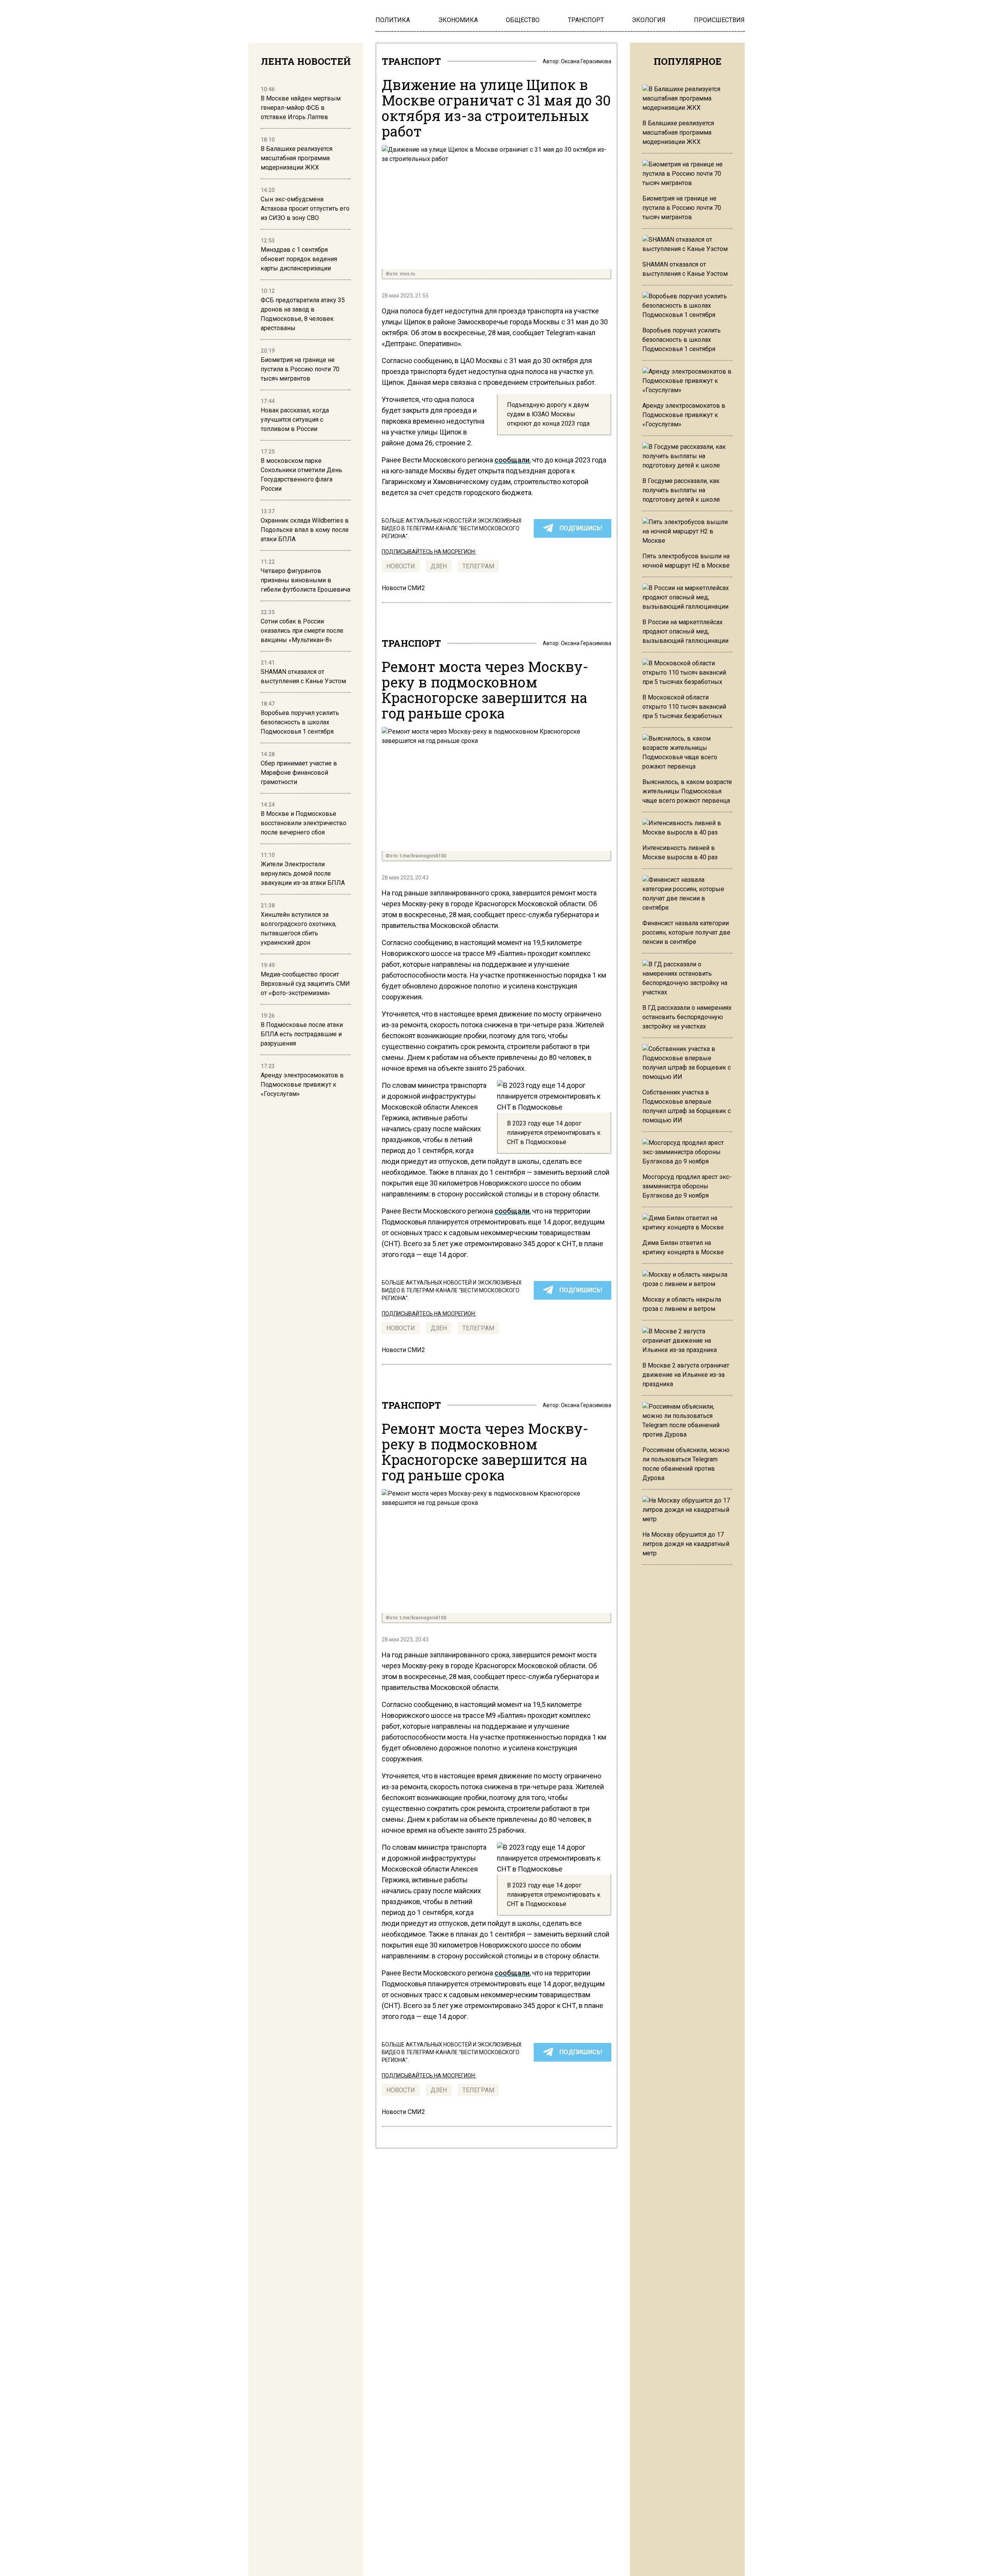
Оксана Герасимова (586, 61)
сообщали (512, 460)
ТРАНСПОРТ (411, 61)
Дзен (439, 566)
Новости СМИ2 (403, 588)
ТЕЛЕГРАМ (478, 566)
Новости (401, 566)
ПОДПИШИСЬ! (581, 528)
